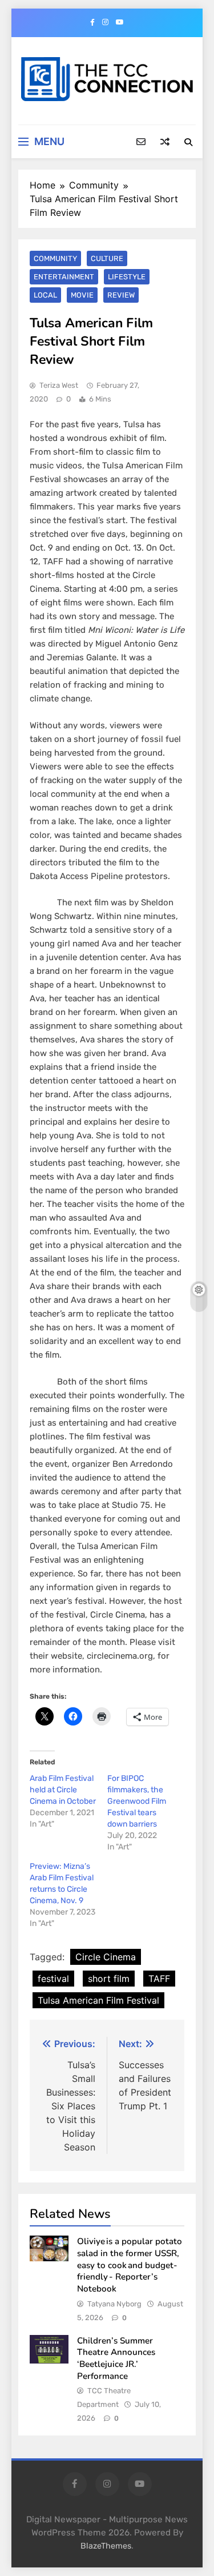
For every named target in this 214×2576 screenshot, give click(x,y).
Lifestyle (127, 277)
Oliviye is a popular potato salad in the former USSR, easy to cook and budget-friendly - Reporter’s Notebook (130, 2265)
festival (53, 1979)
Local (45, 295)
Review (121, 295)
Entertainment (64, 277)
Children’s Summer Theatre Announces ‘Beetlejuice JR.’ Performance (116, 2358)
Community (55, 258)
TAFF (159, 1979)
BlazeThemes (106, 2546)
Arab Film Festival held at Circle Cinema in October (63, 1790)
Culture (107, 258)
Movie (82, 295)
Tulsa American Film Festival (98, 2000)
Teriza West (59, 385)
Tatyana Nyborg (114, 2304)
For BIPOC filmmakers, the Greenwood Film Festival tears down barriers (137, 1801)
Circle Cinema (106, 1957)
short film (109, 1979)
